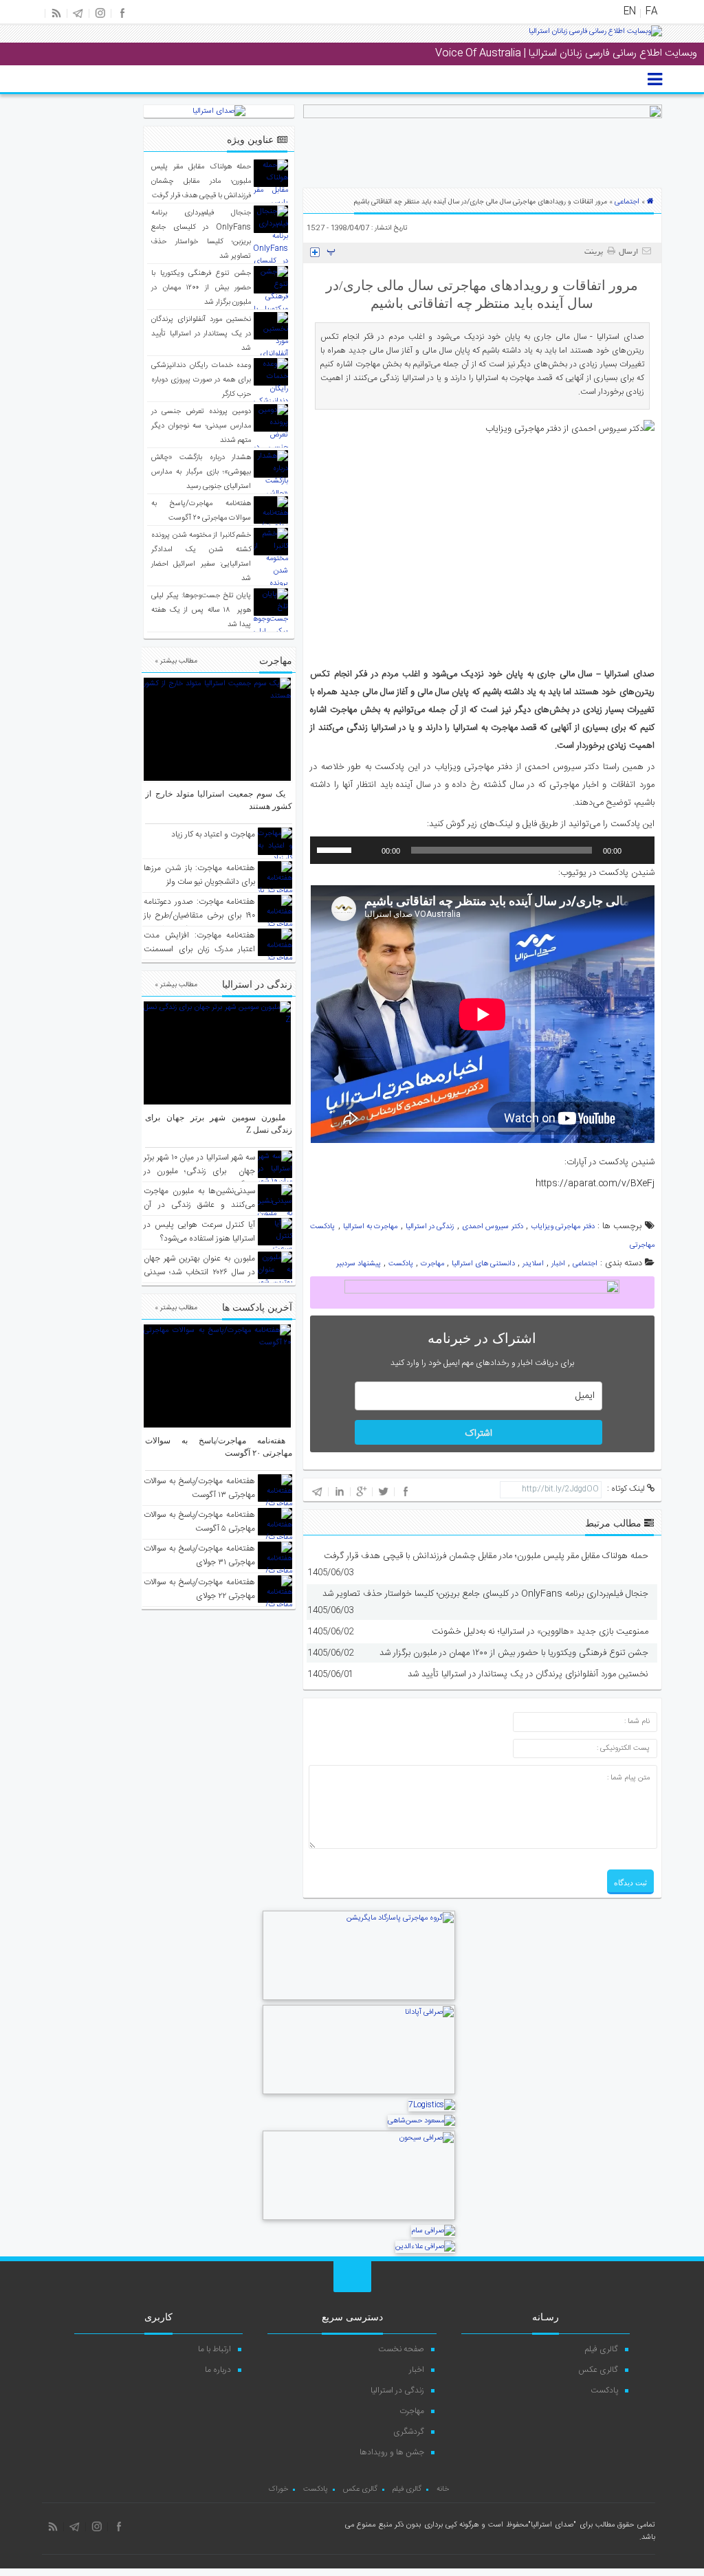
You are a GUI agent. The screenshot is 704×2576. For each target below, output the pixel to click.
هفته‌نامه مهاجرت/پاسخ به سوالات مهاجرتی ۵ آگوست (199, 1522)
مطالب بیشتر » (176, 661)
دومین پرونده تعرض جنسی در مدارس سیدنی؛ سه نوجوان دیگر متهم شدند (201, 426)
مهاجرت (432, 1264)
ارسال (628, 252)
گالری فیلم (602, 2349)
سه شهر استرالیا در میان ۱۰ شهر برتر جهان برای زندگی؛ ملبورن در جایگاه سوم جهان (199, 1171)
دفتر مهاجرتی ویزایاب (563, 1227)
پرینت (596, 252)
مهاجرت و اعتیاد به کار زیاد (213, 834)
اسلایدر (533, 1264)
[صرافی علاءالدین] (425, 2247)
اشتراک (478, 1434)
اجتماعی (627, 202)
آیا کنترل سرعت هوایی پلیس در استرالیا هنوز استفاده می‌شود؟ (199, 1232)
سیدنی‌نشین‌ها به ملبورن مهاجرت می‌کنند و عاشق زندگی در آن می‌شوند (199, 1205)
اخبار (558, 1264)
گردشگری (409, 2432)
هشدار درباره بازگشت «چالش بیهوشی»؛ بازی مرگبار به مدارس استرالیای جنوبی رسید (201, 472)
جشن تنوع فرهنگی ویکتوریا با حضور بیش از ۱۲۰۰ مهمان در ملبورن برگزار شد (514, 1653)
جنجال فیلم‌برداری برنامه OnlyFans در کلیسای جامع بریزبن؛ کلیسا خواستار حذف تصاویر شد (485, 1594)
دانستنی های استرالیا (483, 1264)
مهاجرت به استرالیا (371, 1227)
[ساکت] (366, 850)
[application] (482, 850)
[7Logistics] (432, 2105)
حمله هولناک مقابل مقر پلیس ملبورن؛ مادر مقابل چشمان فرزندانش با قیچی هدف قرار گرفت (486, 1556)
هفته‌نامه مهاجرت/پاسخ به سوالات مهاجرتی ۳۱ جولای (199, 1555)
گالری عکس (598, 2370)
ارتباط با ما (214, 2349)
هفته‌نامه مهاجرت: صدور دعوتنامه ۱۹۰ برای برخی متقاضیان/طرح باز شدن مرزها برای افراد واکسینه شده (199, 922)
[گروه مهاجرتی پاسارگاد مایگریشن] (359, 1999)
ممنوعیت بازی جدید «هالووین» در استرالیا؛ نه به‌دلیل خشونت (540, 1632)
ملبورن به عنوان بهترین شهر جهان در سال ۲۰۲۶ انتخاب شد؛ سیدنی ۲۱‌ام (199, 1272)
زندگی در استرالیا (430, 1227)
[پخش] (637, 850)
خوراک (278, 2489)
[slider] (336, 849)
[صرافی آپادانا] (359, 2093)
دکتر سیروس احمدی (493, 1227)
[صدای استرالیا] (595, 36)
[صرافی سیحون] (359, 2219)
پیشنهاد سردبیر (359, 1264)
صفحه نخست (401, 2349)
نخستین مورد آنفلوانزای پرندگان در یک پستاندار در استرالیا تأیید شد (528, 1674)
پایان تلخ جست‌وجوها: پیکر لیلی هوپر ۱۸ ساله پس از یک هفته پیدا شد (201, 610)
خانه (443, 2489)
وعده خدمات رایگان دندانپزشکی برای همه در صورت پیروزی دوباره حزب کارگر (201, 380)
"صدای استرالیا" (552, 2525)
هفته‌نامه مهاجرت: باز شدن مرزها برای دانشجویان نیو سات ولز (199, 875)
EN (630, 12)
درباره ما (218, 2370)
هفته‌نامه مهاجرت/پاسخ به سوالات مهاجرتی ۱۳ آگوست (199, 1488)
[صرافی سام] (433, 2231)
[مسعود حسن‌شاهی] (421, 2121)
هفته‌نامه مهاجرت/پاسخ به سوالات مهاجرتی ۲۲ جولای (199, 1589)
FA (651, 12)
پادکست (401, 1264)
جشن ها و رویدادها (392, 2452)
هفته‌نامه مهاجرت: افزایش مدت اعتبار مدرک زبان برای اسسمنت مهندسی (199, 949)
